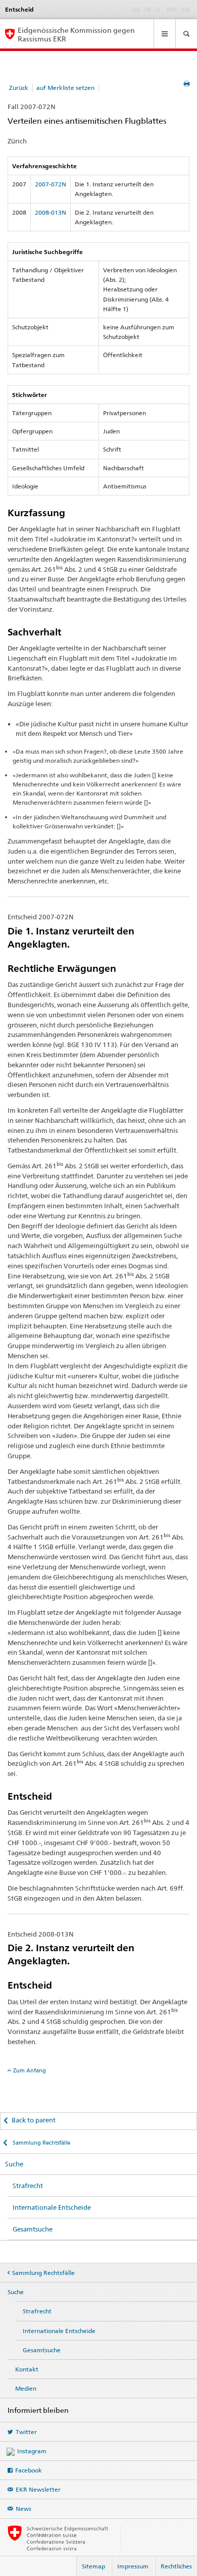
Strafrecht (28, 2186)
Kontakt (27, 2369)
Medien (26, 2388)
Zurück (19, 88)
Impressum (133, 2566)
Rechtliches (176, 2566)
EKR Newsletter (38, 2489)
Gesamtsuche (33, 2229)
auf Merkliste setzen (65, 88)
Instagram (32, 2451)
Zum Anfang (30, 2070)
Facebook (29, 2470)
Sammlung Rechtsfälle (41, 2143)
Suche (14, 2164)
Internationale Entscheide (52, 2207)
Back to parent (34, 2120)
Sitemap (93, 2566)
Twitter (26, 2432)
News (23, 2509)
